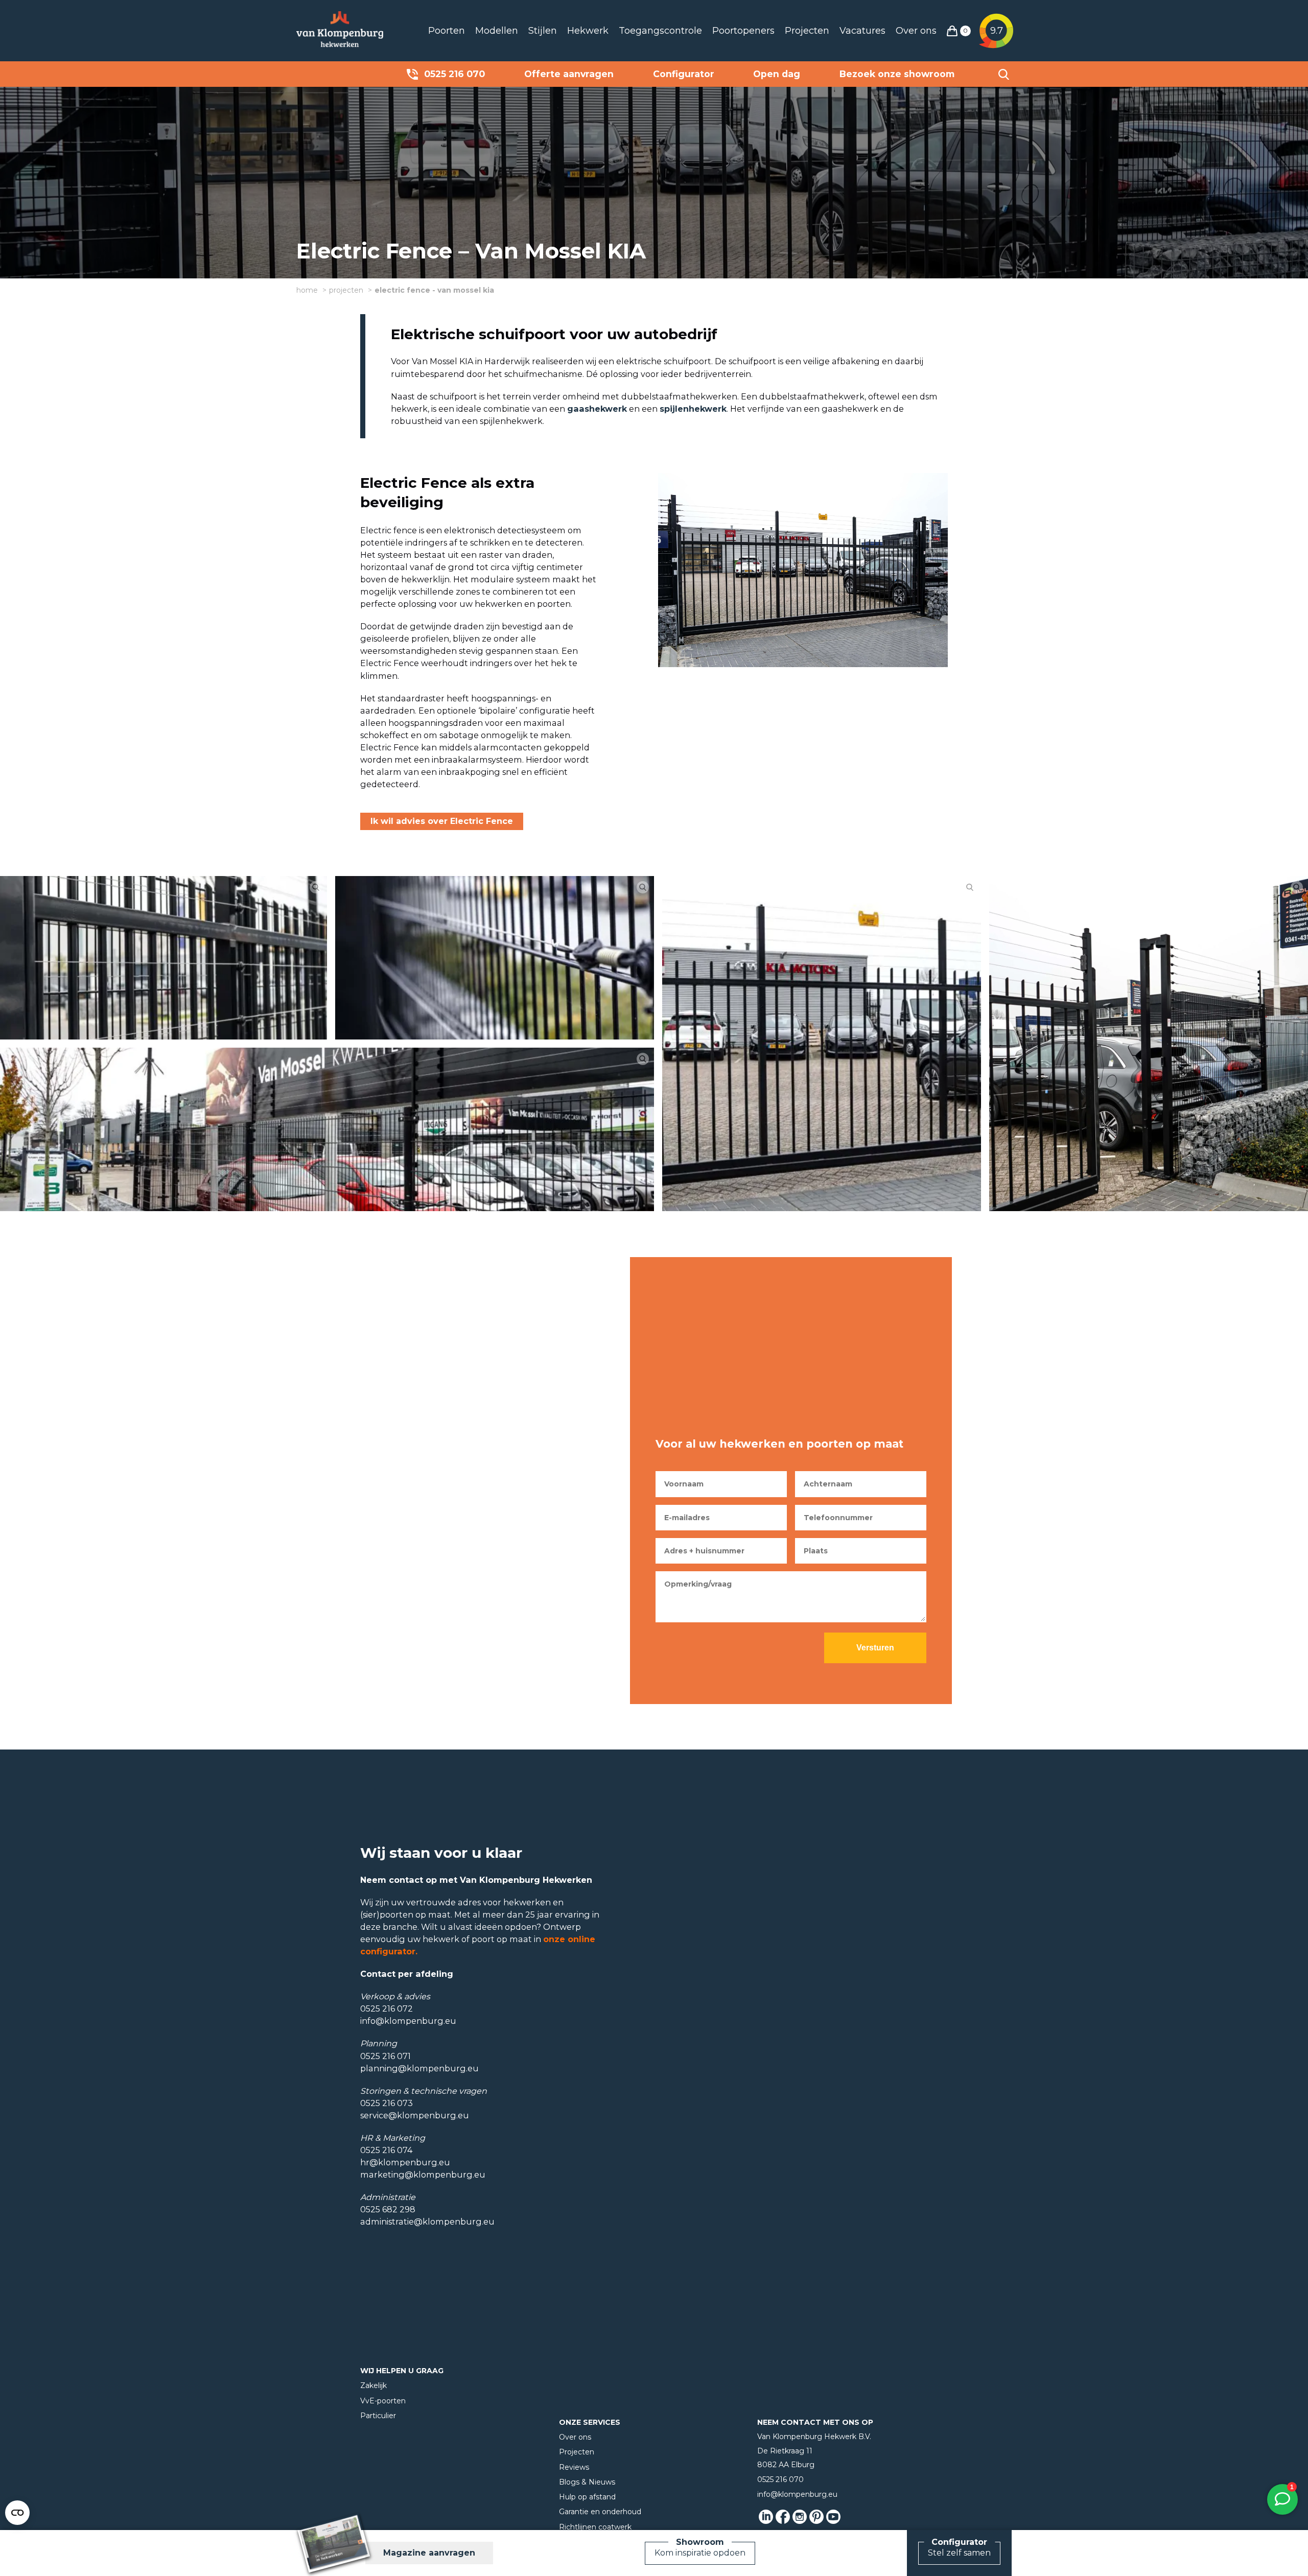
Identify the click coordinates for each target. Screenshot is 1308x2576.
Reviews (574, 2467)
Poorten (447, 31)
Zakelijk (373, 2385)
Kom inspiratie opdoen (700, 2553)
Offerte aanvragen (569, 74)
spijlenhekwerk (693, 409)
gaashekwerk (597, 409)
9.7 (997, 31)
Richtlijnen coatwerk (595, 2527)
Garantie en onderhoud (600, 2512)
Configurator (684, 74)
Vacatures (862, 31)
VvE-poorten (383, 2401)
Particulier (378, 2416)
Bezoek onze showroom (897, 74)
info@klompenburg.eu (797, 2494)
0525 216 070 (454, 74)
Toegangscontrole (660, 31)
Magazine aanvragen (429, 2553)
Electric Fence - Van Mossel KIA (434, 290)
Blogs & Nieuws (587, 2482)
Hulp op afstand (587, 2497)
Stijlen (543, 31)
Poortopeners (743, 31)
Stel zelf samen (959, 2553)
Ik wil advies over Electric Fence (442, 821)
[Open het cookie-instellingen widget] (17, 2513)
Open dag (777, 74)
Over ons (916, 31)
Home (307, 290)
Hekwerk (588, 31)
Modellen (497, 31)
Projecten (807, 31)
